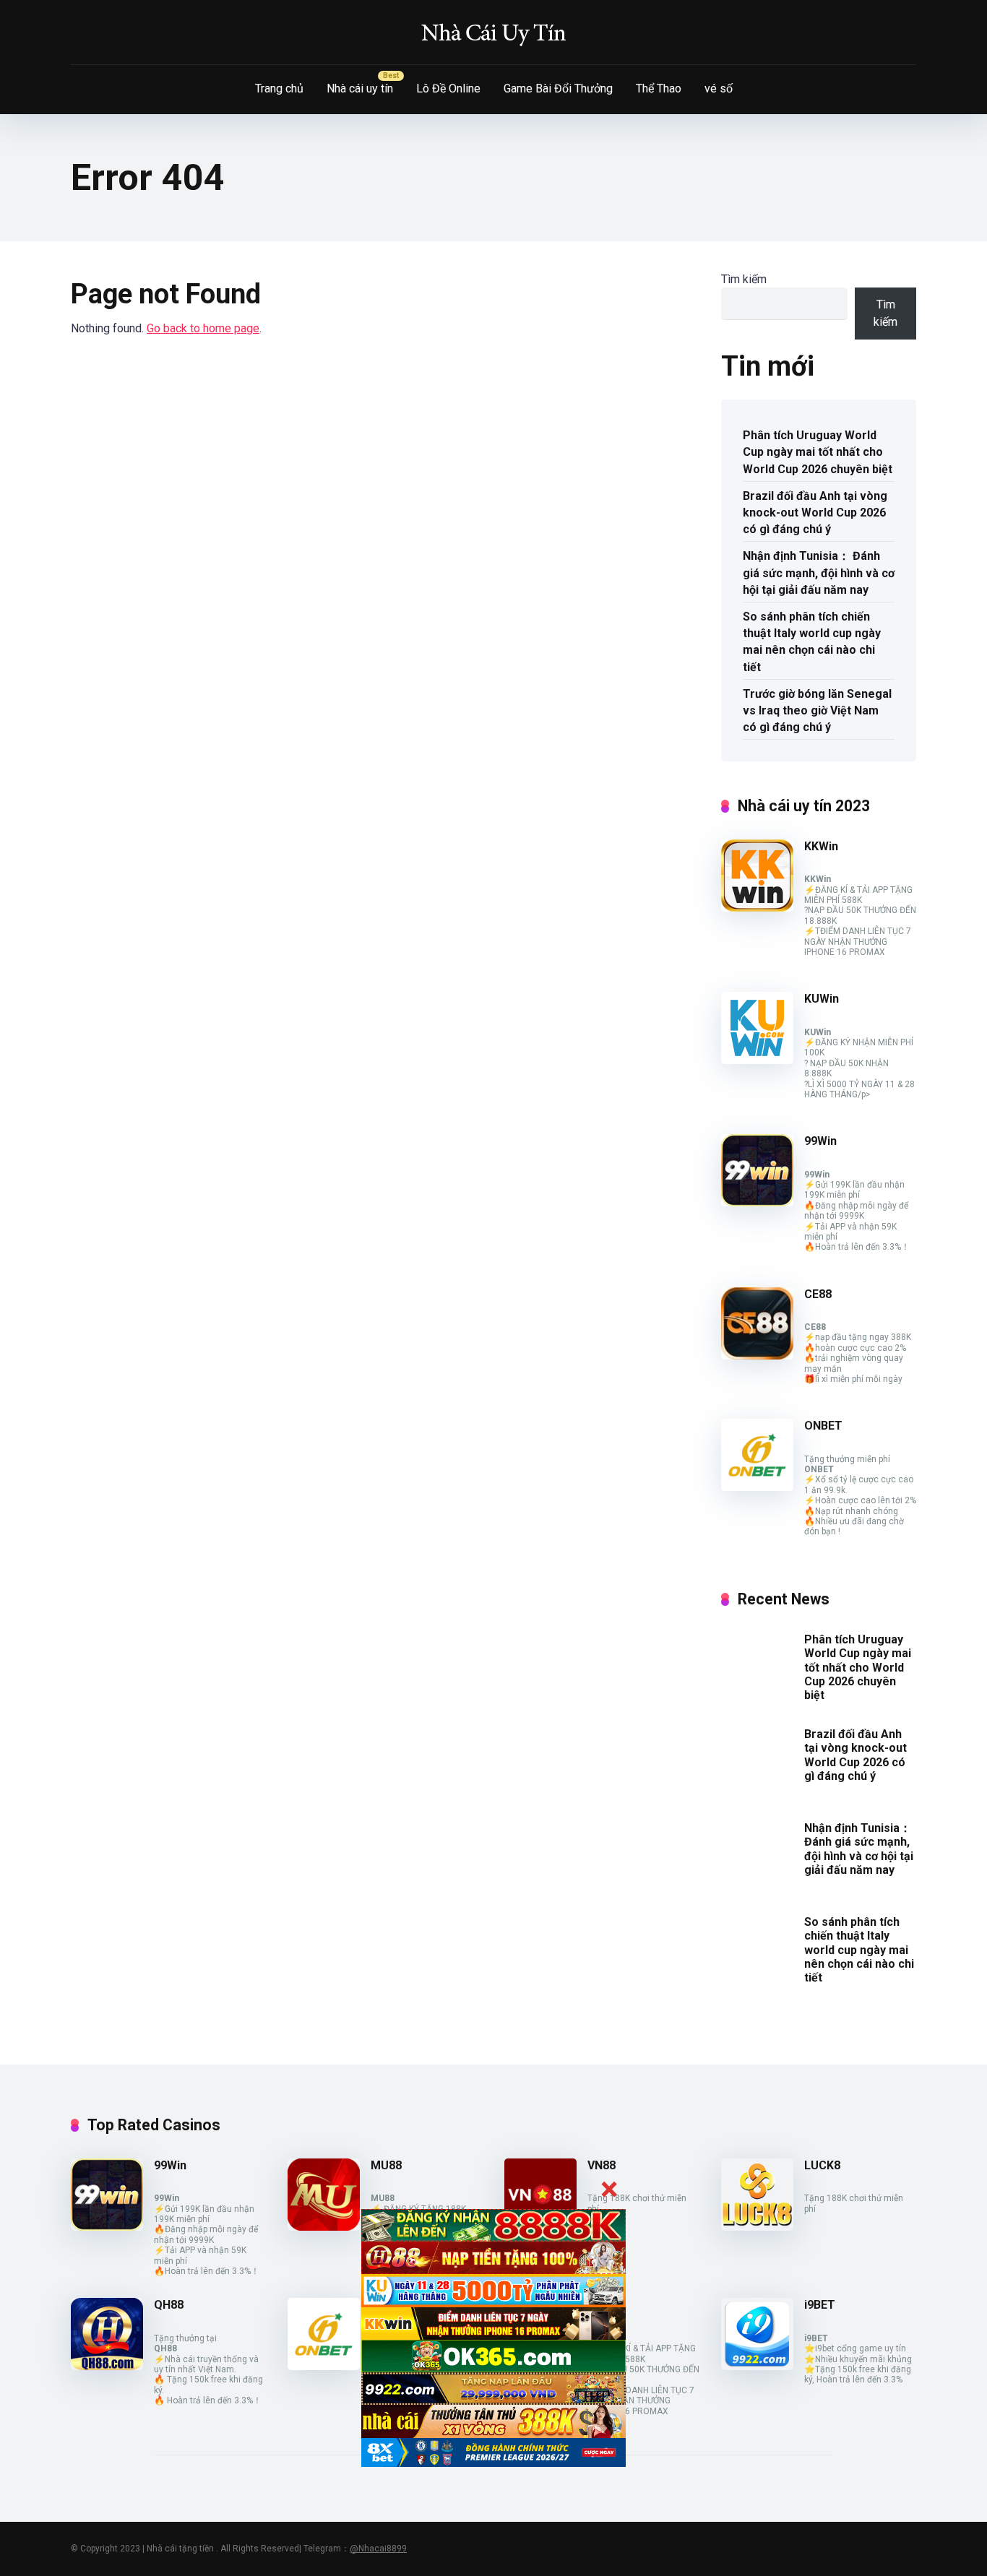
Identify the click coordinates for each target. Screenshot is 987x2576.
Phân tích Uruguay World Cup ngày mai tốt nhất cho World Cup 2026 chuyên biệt (818, 452)
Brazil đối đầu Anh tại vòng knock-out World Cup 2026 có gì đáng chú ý (815, 513)
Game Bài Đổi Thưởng (558, 88)
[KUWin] (757, 1060)
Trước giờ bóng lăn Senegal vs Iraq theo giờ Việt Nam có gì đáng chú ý (817, 710)
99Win (820, 1141)
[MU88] (324, 2227)
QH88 (169, 2305)
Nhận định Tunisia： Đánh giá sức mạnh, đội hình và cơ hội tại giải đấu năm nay (819, 572)
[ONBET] (757, 1487)
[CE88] (757, 1356)
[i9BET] (757, 2366)
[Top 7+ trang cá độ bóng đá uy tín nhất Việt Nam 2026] (493, 33)
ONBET (823, 1426)
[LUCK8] (757, 2227)
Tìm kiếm (744, 279)
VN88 (602, 2165)
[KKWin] (757, 908)
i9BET (820, 2305)
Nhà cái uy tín (360, 88)
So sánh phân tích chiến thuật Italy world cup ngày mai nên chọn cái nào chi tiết (812, 642)
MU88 (386, 2165)
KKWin (821, 846)
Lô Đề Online (448, 88)
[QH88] (107, 2366)
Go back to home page (203, 328)
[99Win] (757, 1202)
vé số (719, 88)
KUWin (822, 999)
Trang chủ (279, 88)
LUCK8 (822, 2165)
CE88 (818, 1294)
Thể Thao (659, 88)
